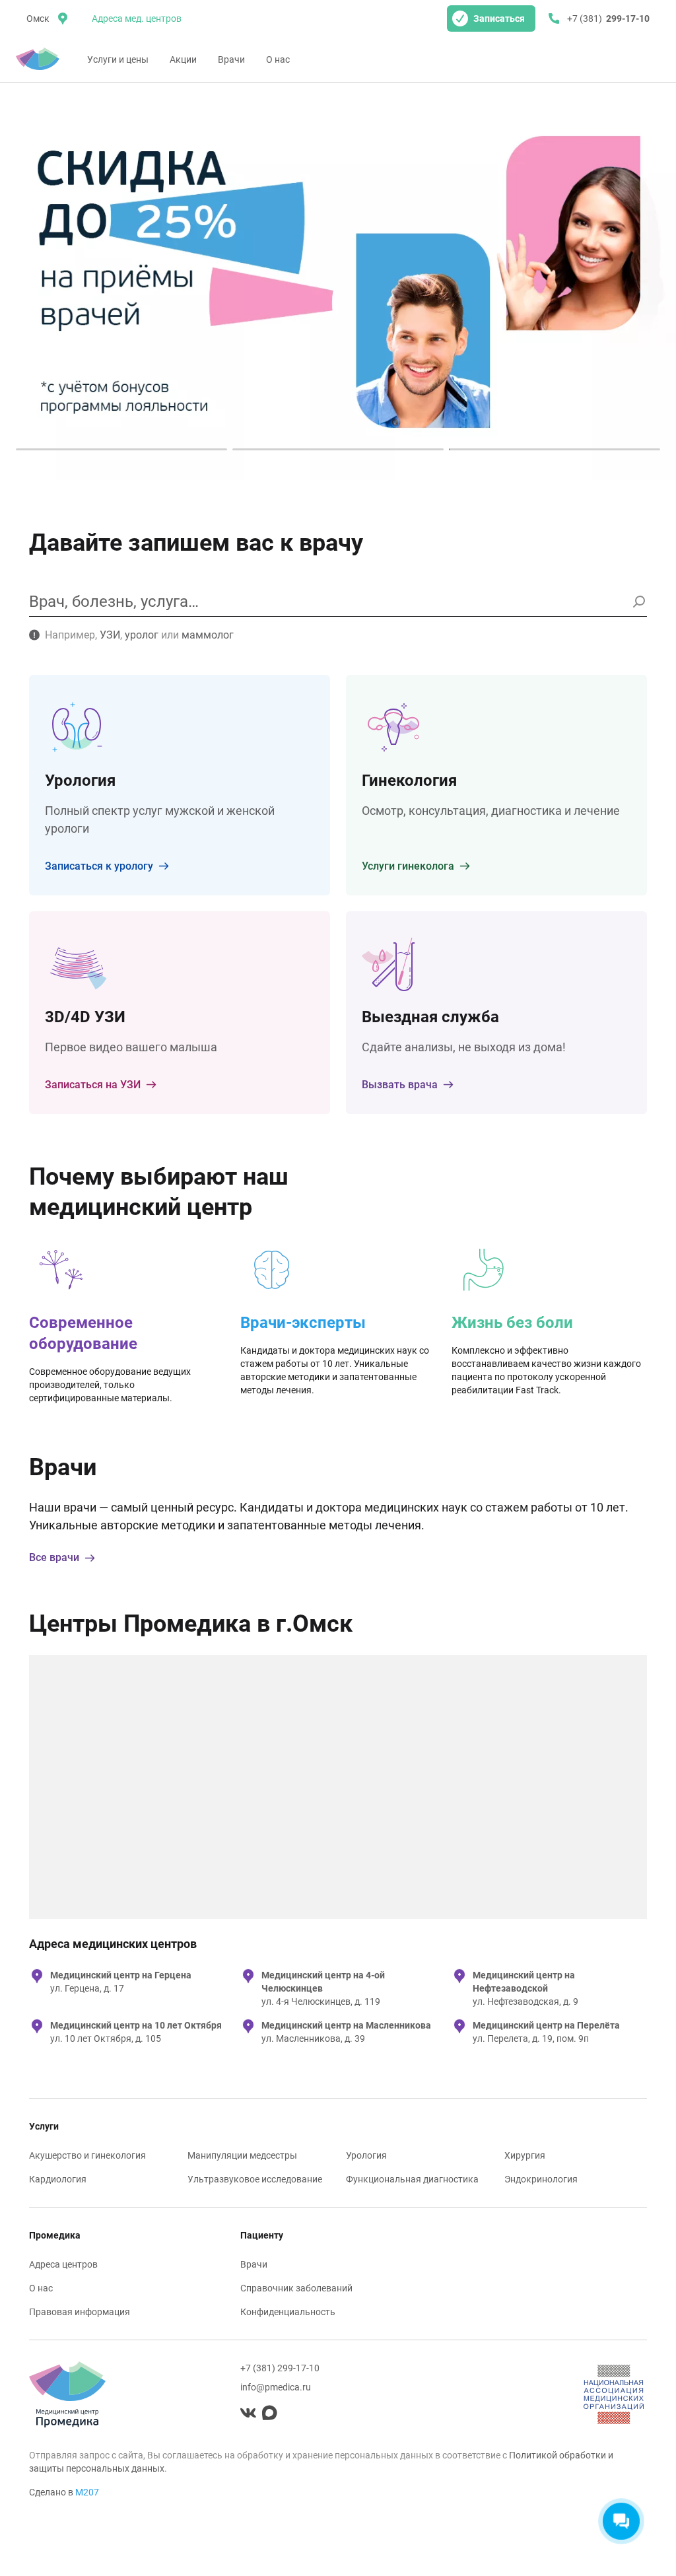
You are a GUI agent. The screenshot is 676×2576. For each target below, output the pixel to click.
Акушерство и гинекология (87, 2155)
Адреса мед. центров (137, 18)
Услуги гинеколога (408, 866)
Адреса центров (63, 2264)
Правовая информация (80, 2312)
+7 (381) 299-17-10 (280, 2368)
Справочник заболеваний (296, 2288)
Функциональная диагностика (412, 2179)
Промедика (55, 2235)
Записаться (499, 18)
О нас (278, 59)
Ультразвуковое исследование (255, 2179)
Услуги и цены (118, 59)
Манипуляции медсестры (242, 2155)
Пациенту (262, 2235)
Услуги (44, 2126)
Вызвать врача (400, 1085)
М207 (87, 2492)
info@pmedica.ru (276, 2387)
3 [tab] (555, 449)
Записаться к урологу (99, 866)
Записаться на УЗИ (93, 1085)
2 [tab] (338, 449)
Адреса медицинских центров (113, 1944)
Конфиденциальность (288, 2312)
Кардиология (58, 2179)
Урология (366, 2155)
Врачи (231, 59)
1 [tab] (121, 449)
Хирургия (525, 2155)
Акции (183, 59)
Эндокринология (541, 2179)
